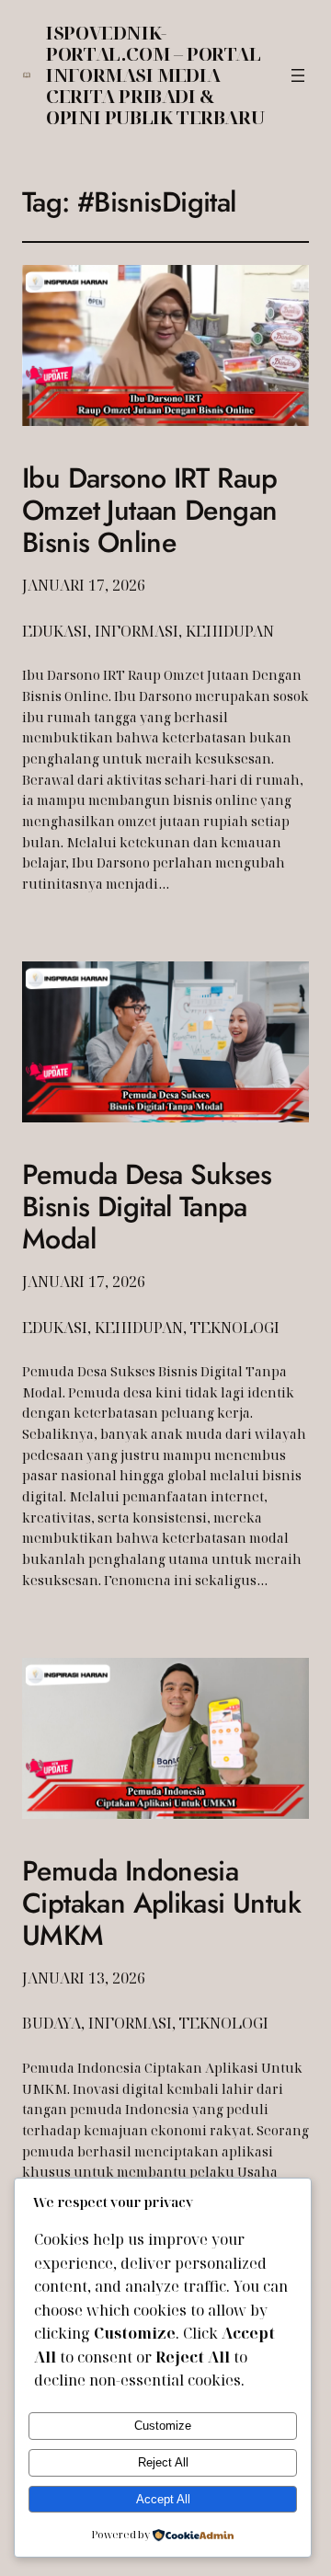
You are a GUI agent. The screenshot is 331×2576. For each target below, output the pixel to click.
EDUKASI (55, 631)
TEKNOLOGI (235, 1328)
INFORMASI (137, 631)
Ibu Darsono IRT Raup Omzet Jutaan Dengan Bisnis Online (150, 511)
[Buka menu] (298, 75)
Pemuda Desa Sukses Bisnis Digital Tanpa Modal (147, 1207)
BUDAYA (51, 2023)
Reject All (163, 2462)
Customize (163, 2426)
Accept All (163, 2499)
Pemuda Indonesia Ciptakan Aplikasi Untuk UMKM (161, 1904)
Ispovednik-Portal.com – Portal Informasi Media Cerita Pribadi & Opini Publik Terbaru (155, 75)
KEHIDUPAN (230, 631)
